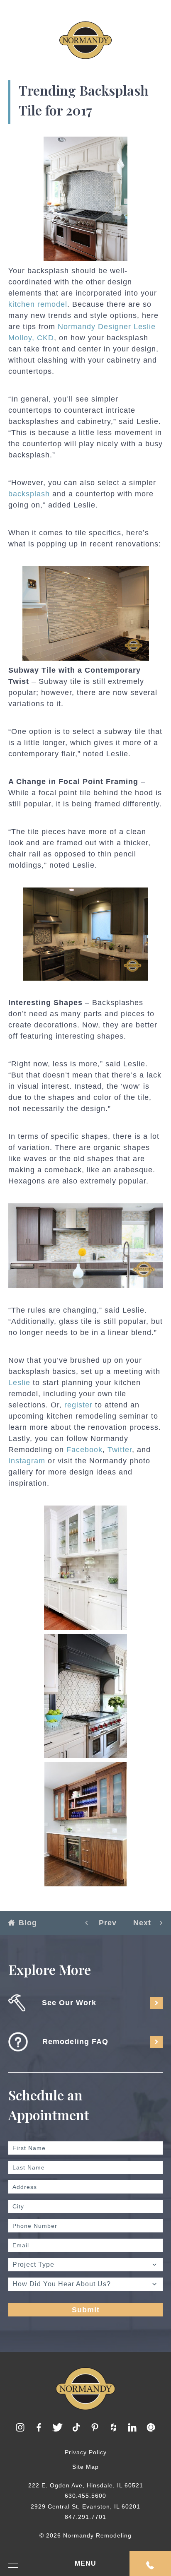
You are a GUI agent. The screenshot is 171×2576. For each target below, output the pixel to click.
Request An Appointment (150, 2564)
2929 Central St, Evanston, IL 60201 (85, 2506)
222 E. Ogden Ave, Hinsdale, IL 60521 (86, 2485)
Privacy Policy (86, 2452)
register (78, 1405)
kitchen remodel (38, 304)
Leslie (19, 1383)
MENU (85, 2563)
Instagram (27, 1461)
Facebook (84, 1450)
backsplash (29, 494)
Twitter (120, 1450)
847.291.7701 (85, 2517)
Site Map (85, 2467)
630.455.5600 (85, 2496)
